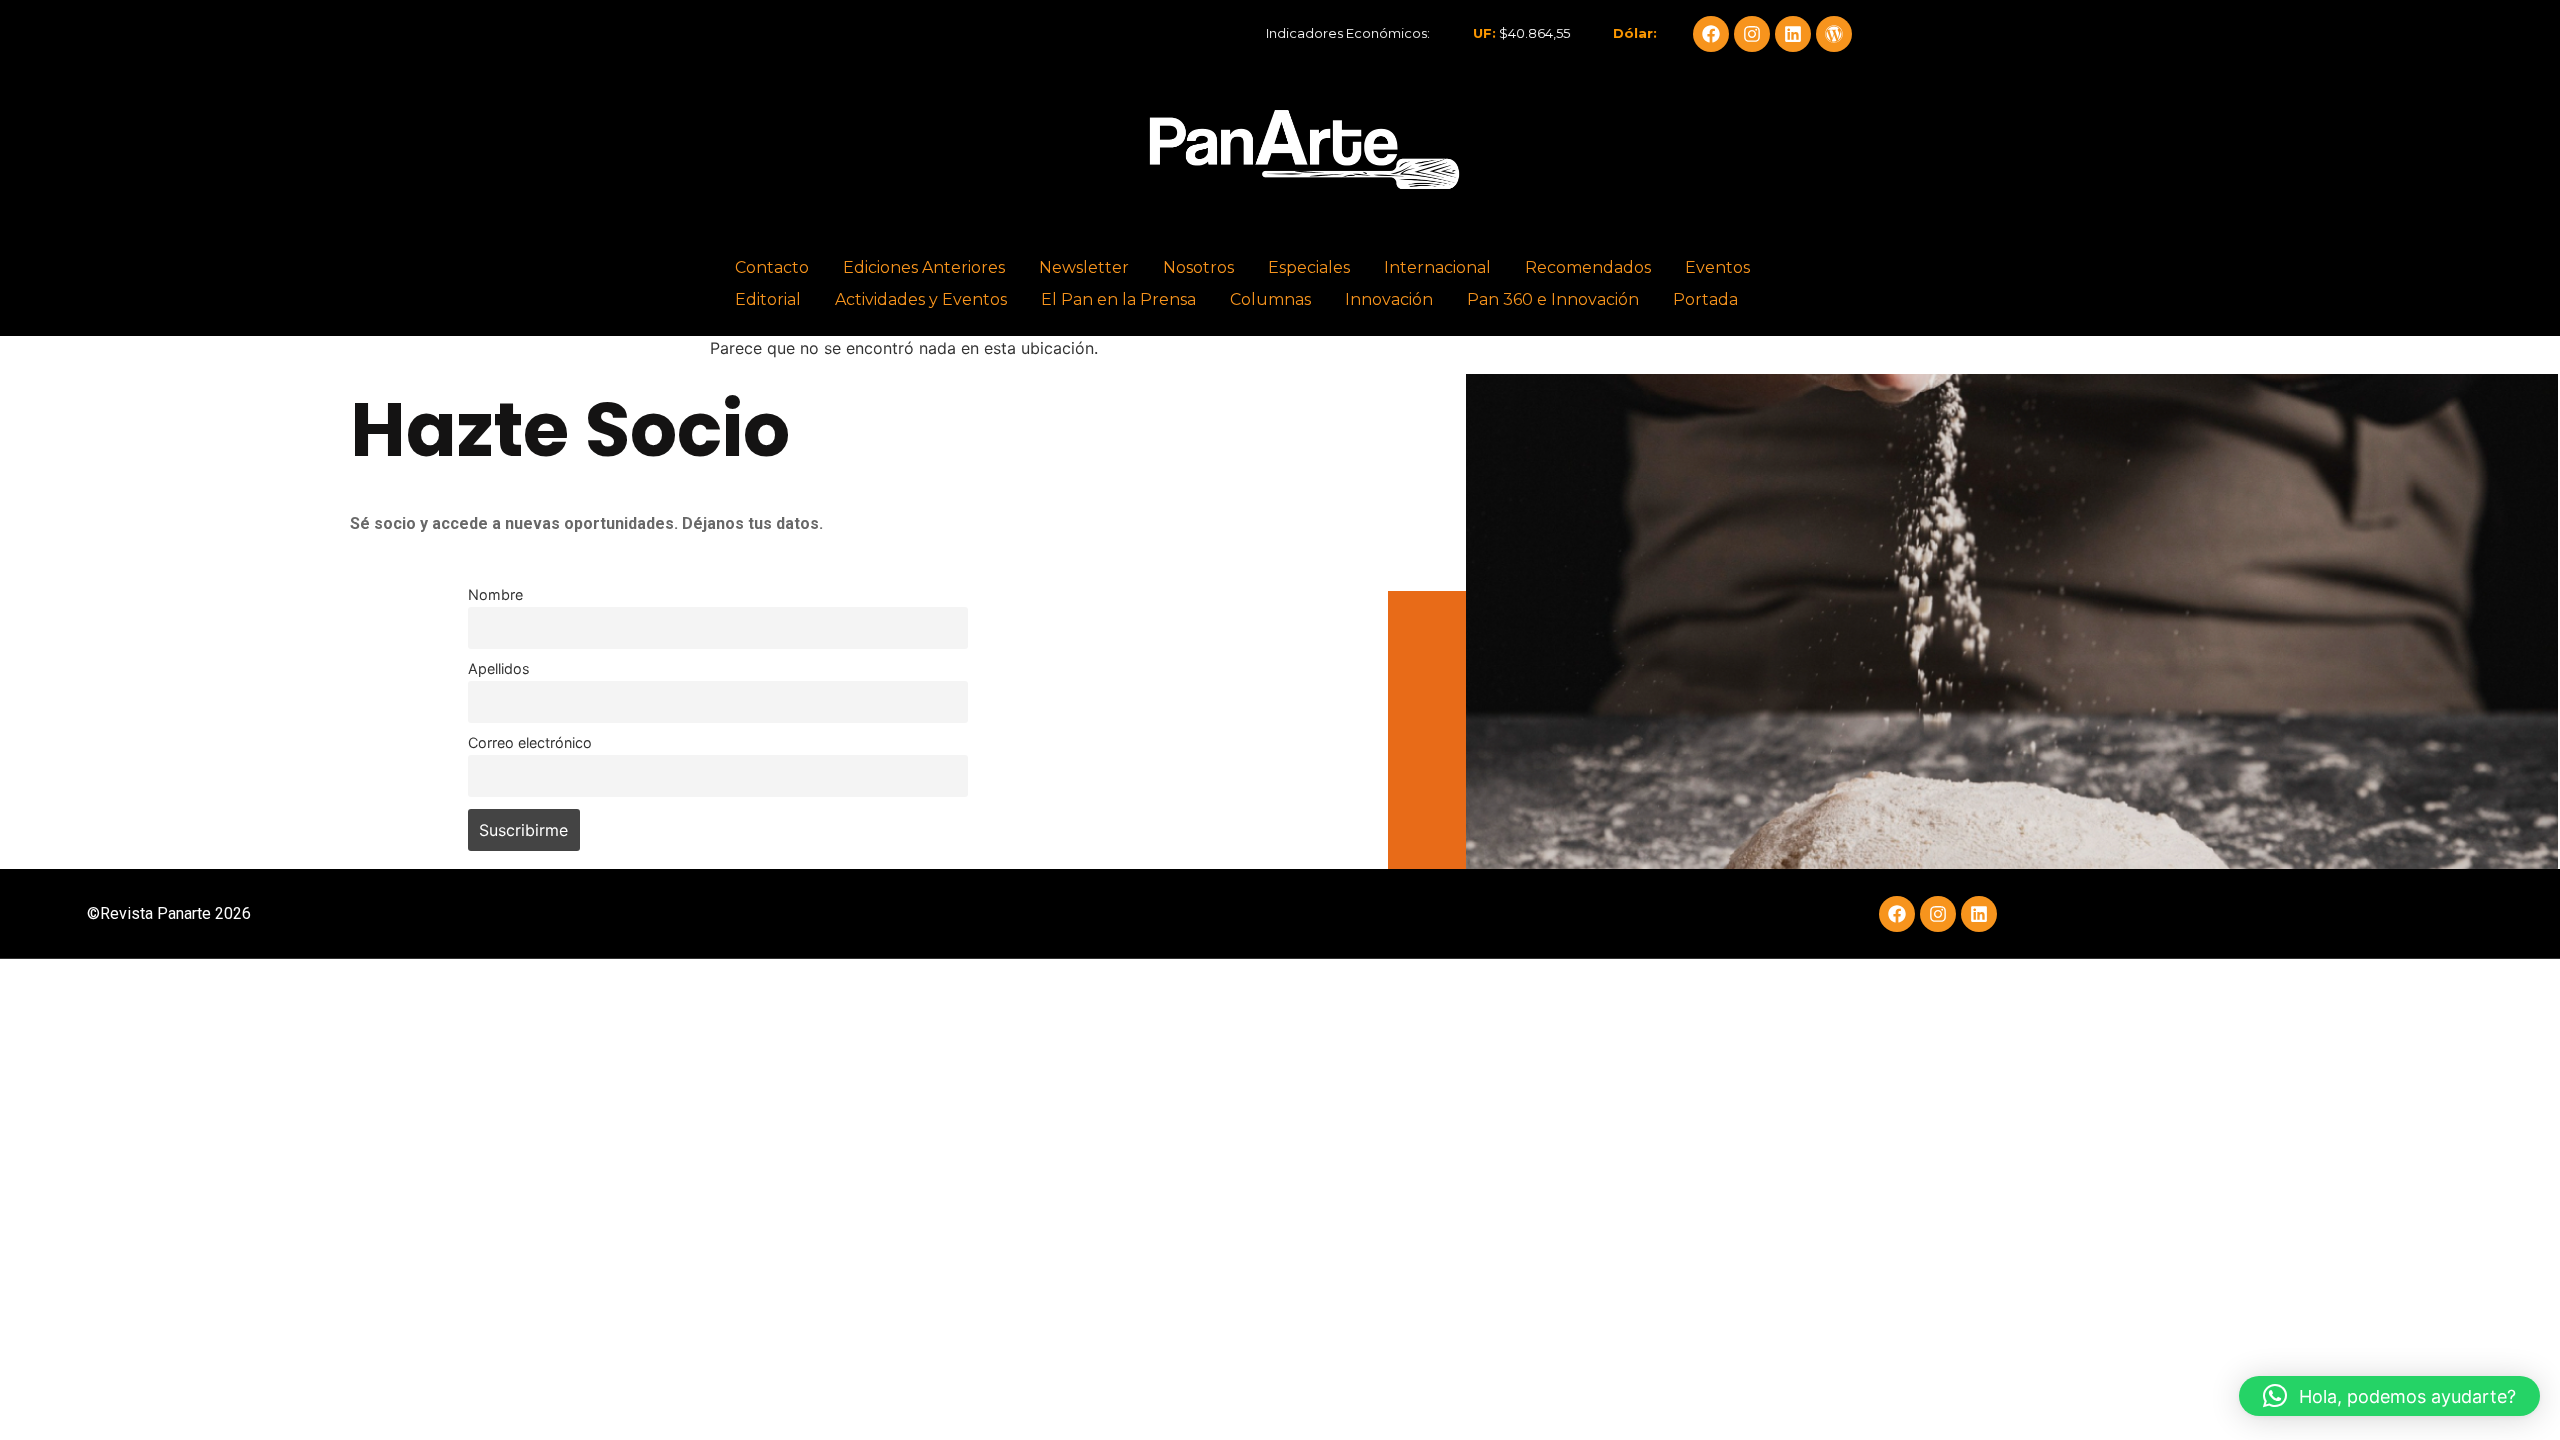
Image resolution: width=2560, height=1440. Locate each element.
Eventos (1717, 267)
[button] (2389, 1396)
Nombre (495, 594)
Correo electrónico (530, 742)
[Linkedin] (1793, 34)
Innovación (1389, 299)
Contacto (772, 267)
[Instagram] (1752, 34)
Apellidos (499, 668)
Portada (1705, 299)
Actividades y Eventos (921, 299)
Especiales (1309, 267)
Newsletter (1084, 267)
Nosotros (1198, 267)
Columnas (1270, 299)
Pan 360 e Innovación (1553, 299)
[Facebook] (1711, 34)
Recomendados (1588, 267)
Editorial (768, 299)
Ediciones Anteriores (924, 267)
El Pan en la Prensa (1118, 299)
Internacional (1437, 267)
